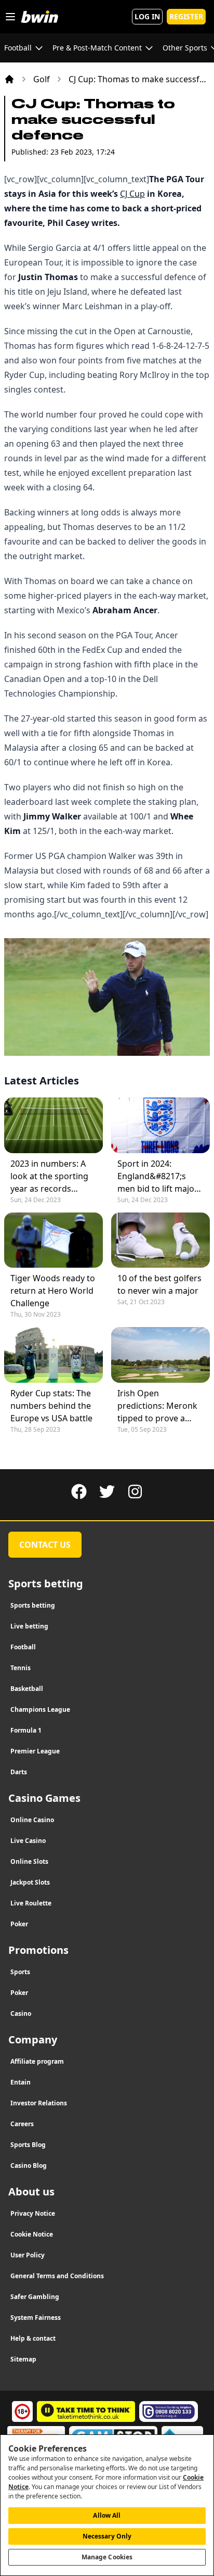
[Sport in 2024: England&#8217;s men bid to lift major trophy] (160, 1125)
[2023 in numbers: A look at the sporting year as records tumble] (53, 1125)
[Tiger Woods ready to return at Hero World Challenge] (53, 1240)
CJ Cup (132, 194)
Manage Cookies (107, 2557)
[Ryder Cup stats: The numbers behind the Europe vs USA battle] (53, 1355)
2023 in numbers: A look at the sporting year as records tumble (49, 1176)
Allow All (107, 2515)
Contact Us (45, 1545)
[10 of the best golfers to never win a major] (160, 1240)
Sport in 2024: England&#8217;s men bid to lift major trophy (158, 1176)
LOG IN (147, 16)
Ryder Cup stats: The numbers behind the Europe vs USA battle (51, 1406)
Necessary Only (107, 2536)
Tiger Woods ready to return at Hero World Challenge (53, 1291)
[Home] (9, 79)
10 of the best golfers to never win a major (159, 1284)
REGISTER (186, 16)
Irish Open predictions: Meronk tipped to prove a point (157, 1406)
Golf (42, 79)
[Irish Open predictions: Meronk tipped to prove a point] (160, 1355)
